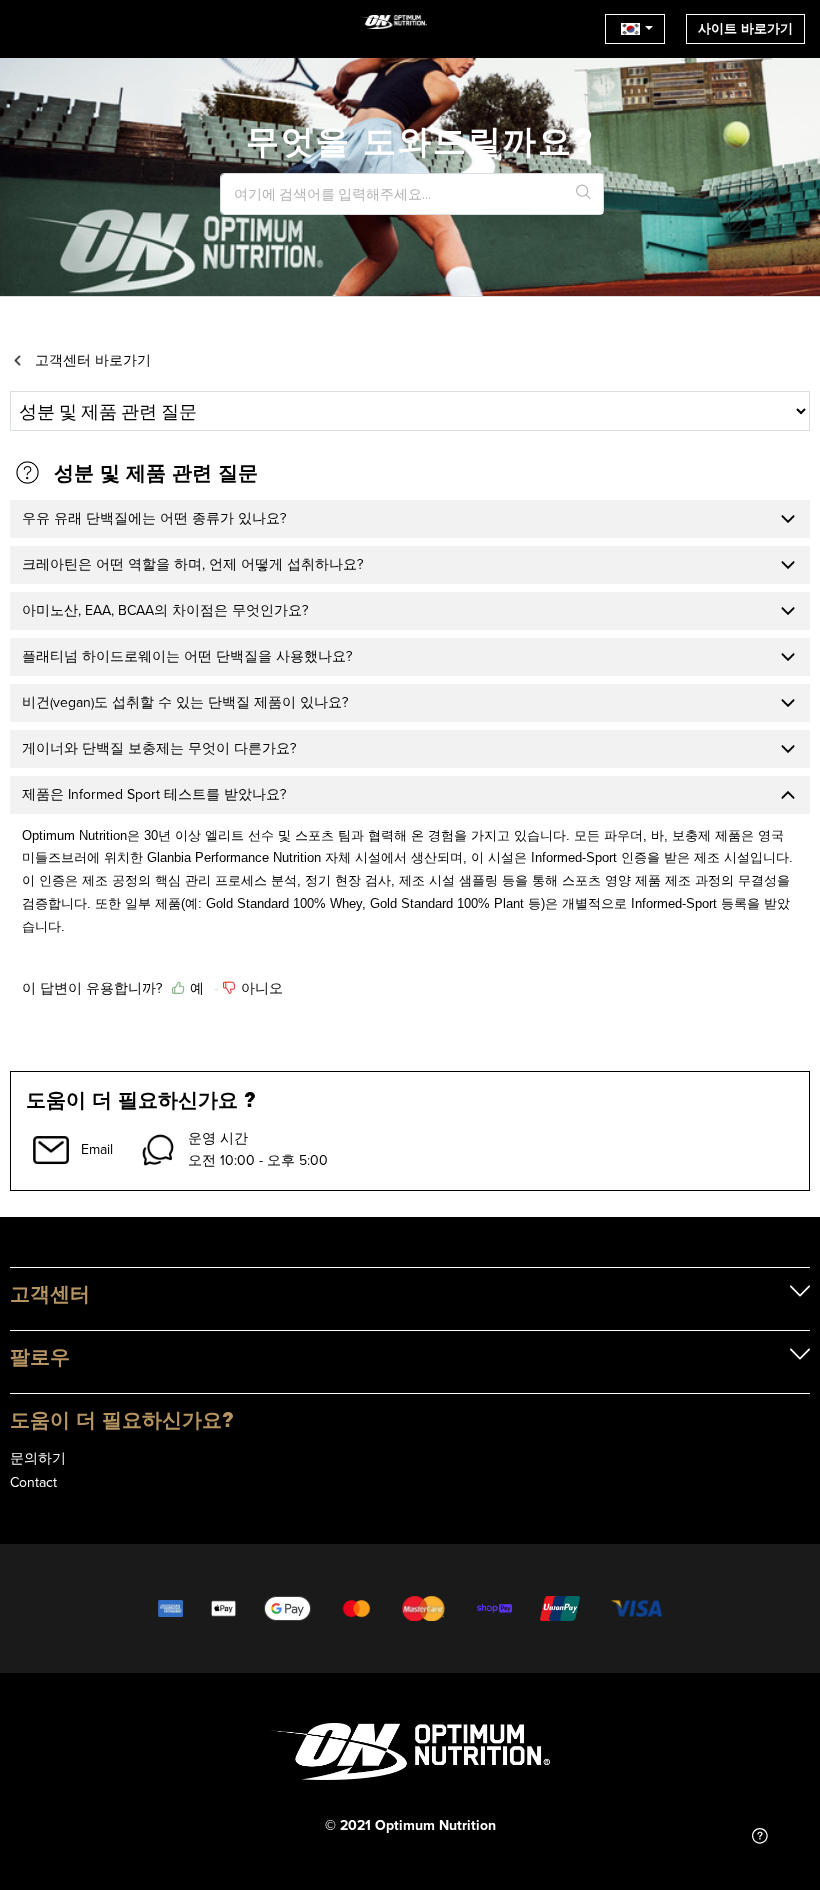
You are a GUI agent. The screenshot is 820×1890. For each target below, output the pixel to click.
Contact (33, 1482)
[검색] (584, 194)
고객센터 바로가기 (93, 360)
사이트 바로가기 (745, 28)
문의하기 (38, 1458)
